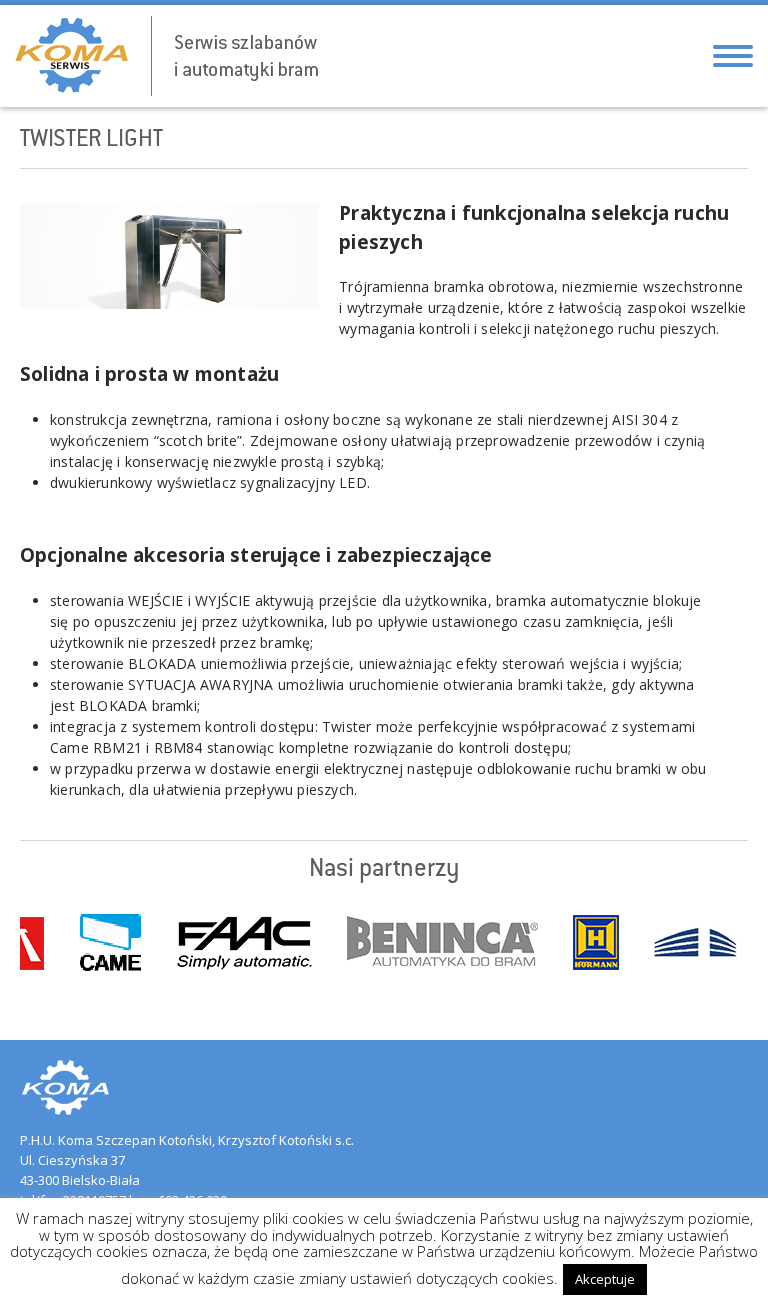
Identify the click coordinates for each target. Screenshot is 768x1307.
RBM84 (178, 747)
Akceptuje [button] (605, 1279)
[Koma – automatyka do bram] (164, 56)
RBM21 (119, 747)
